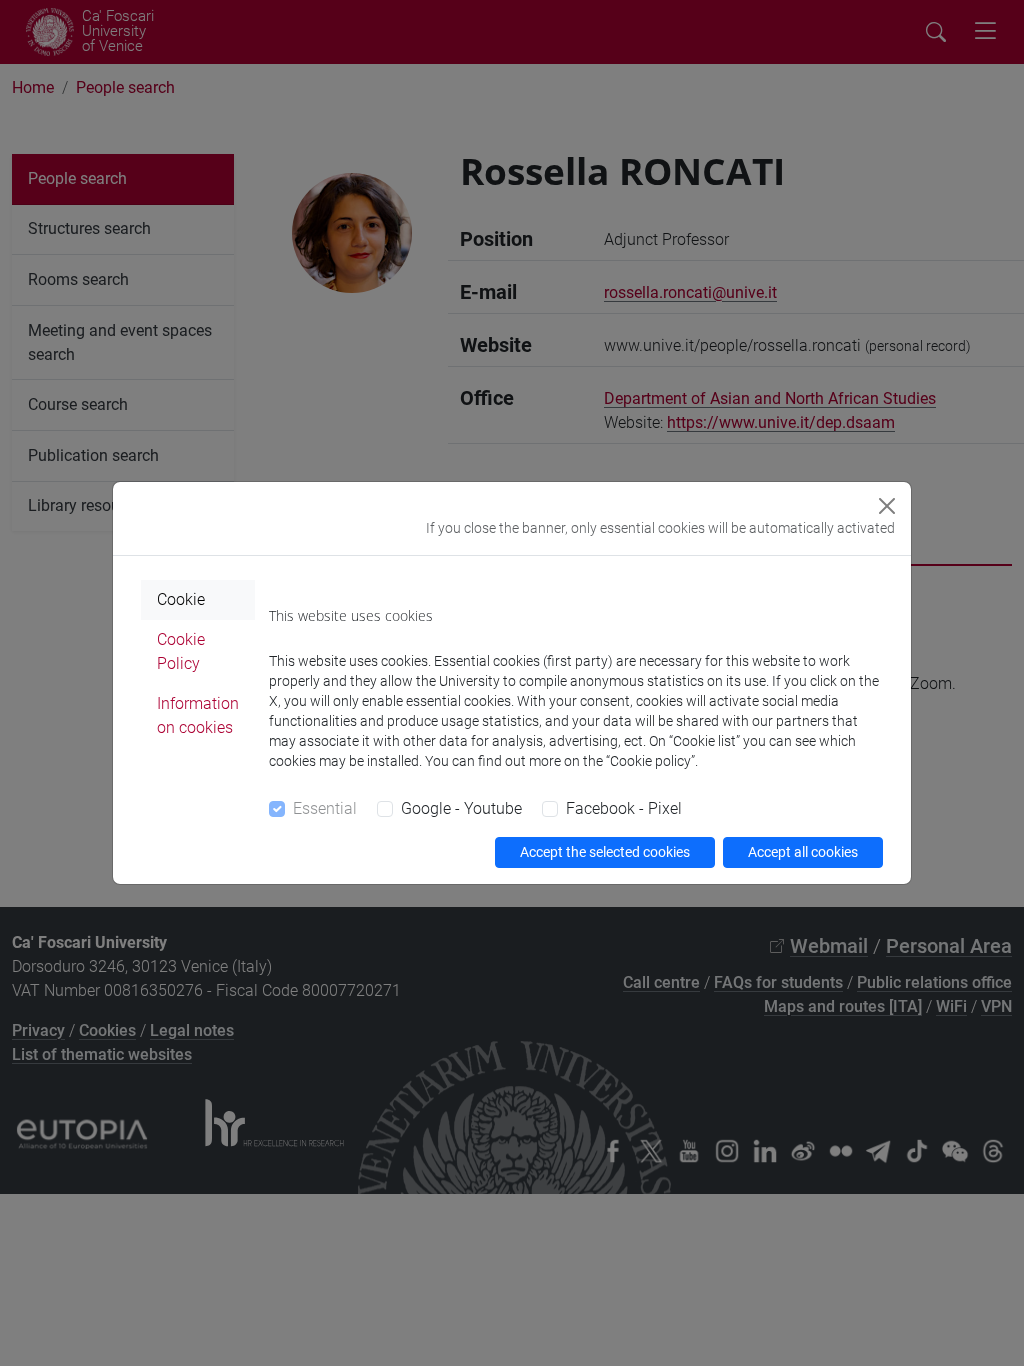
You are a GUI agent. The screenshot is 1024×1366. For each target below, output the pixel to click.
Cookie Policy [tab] (181, 651)
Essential (325, 808)
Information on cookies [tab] (198, 715)
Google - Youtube (461, 808)
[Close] (887, 506)
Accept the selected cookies (605, 852)
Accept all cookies (803, 852)
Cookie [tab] (181, 599)
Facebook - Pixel (624, 808)
